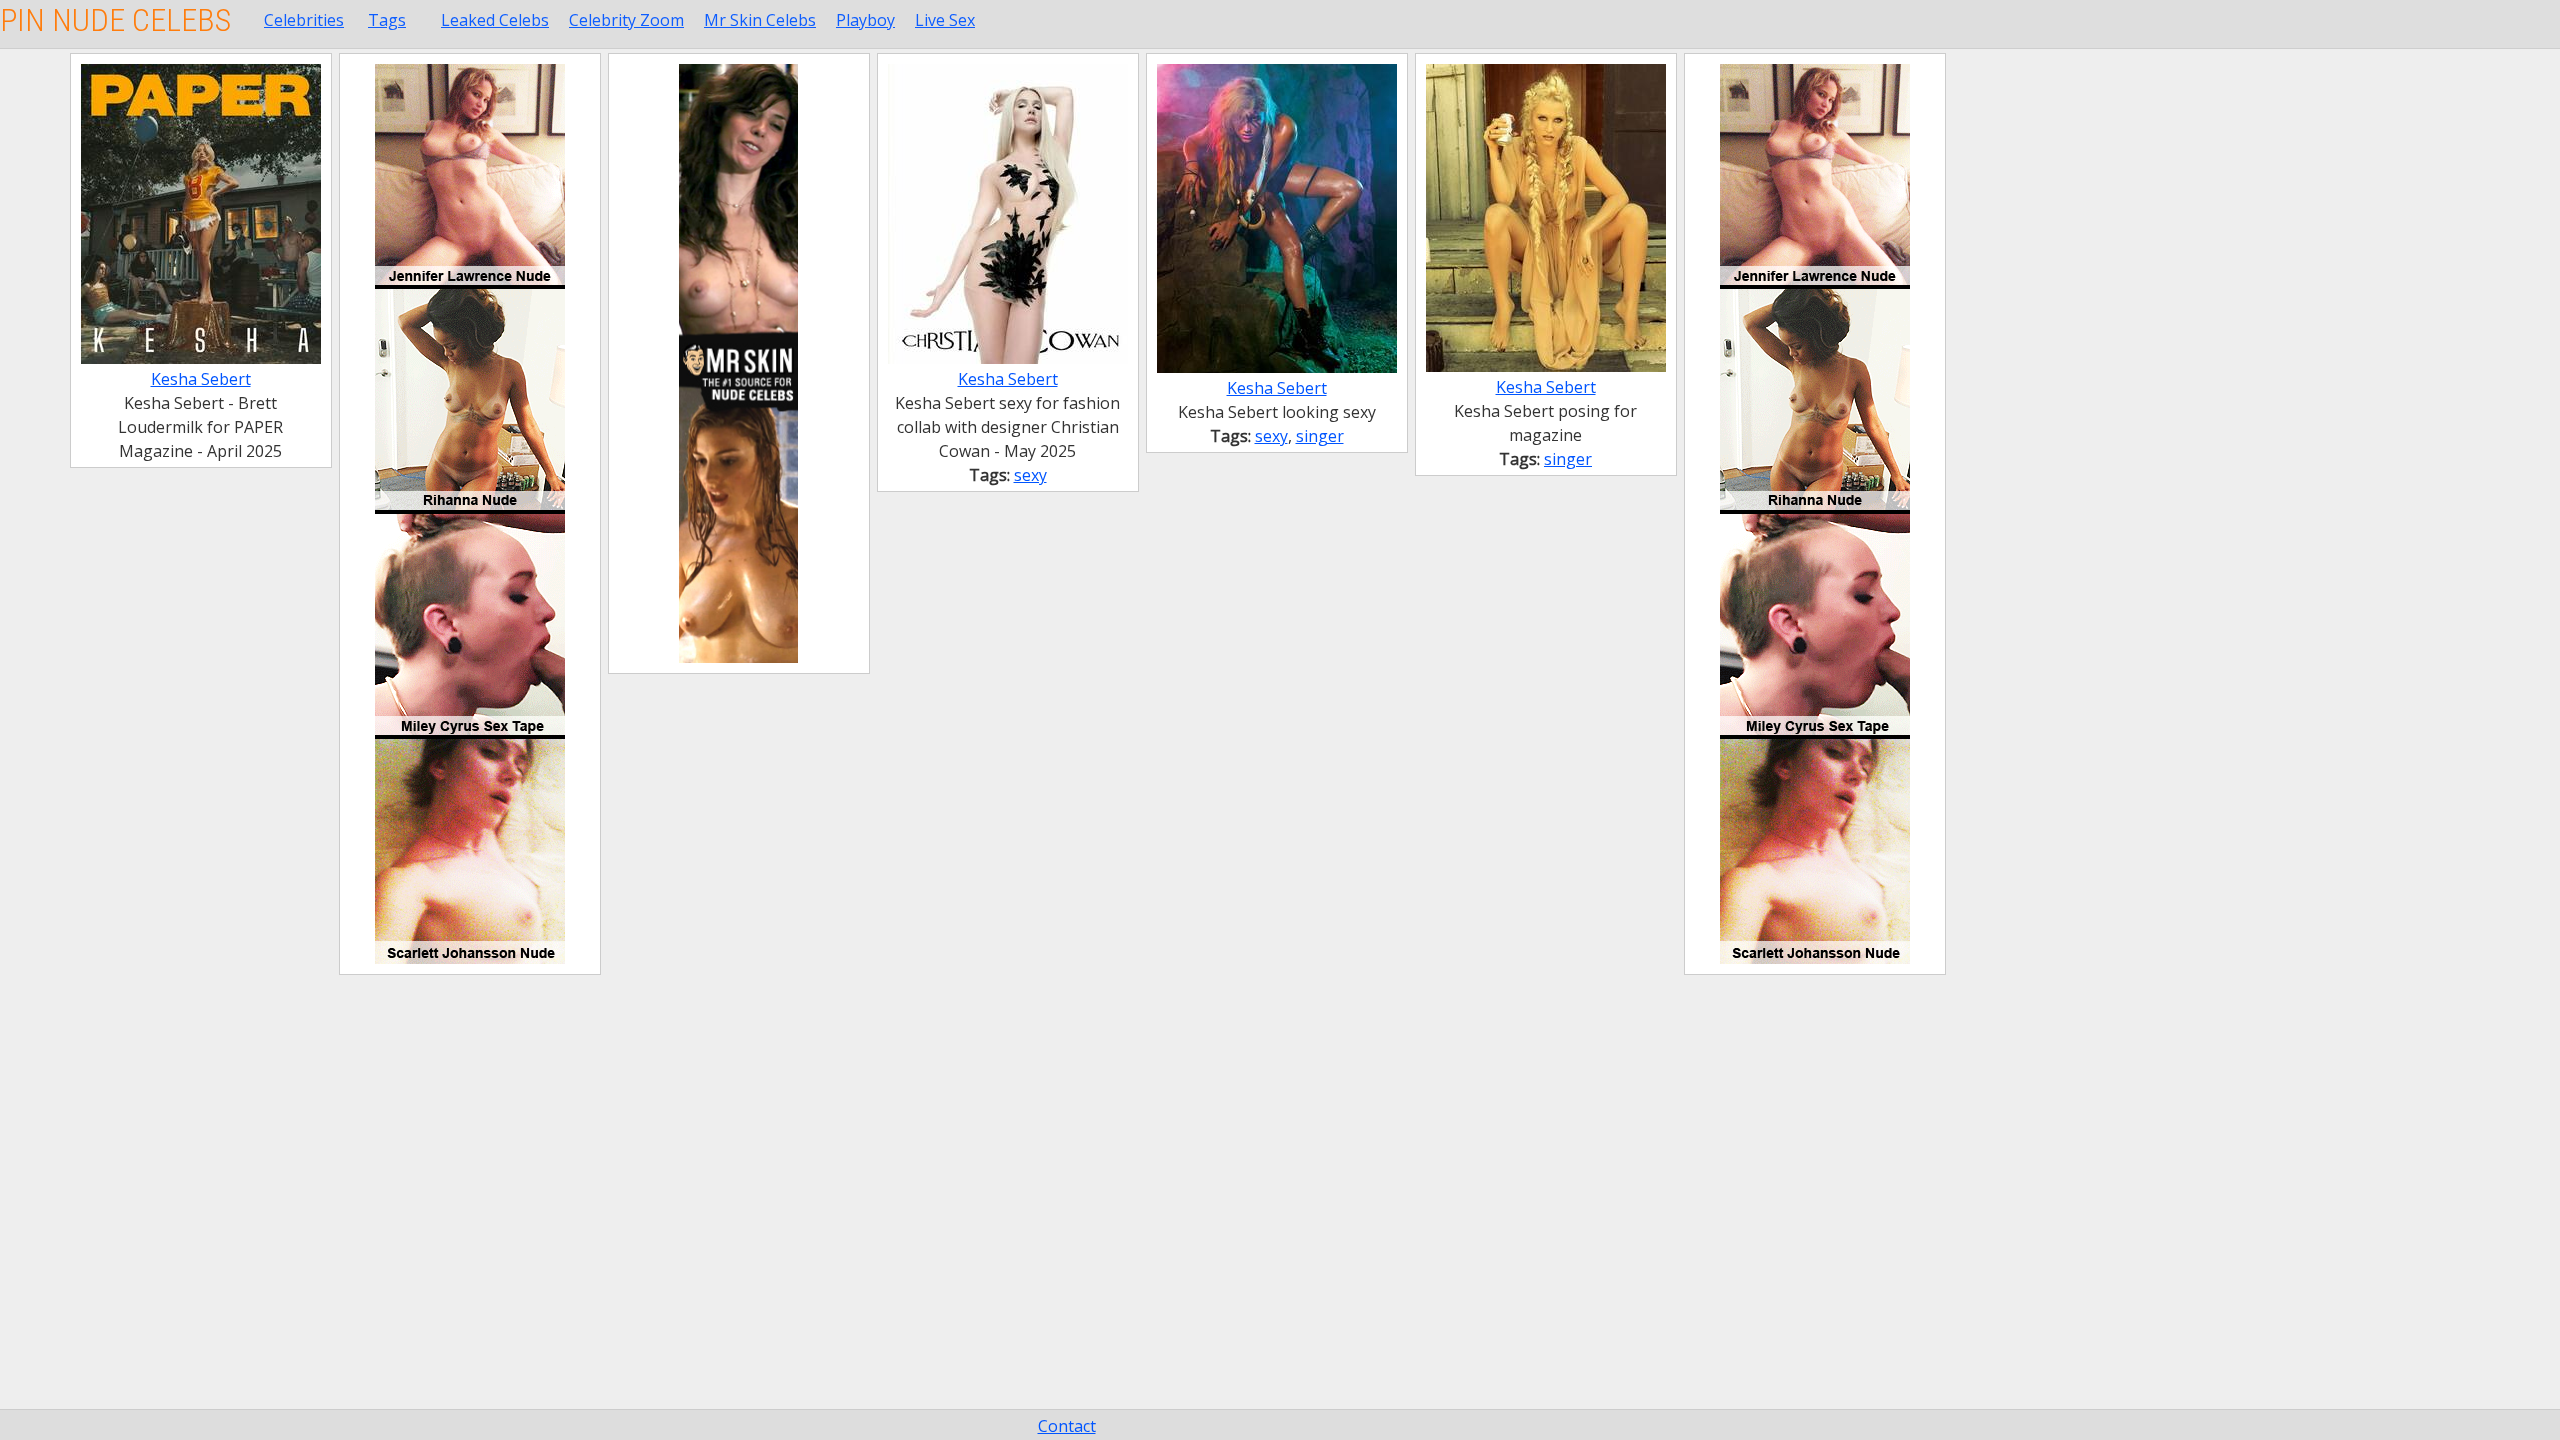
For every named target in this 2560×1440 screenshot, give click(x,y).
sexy (1030, 475)
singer (1320, 436)
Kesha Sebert (201, 379)
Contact (1067, 1426)
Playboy (865, 20)
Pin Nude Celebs (115, 20)
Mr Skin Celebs (760, 20)
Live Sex (945, 20)
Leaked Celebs (495, 20)
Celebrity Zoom (626, 20)
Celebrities (304, 20)
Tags (387, 20)
